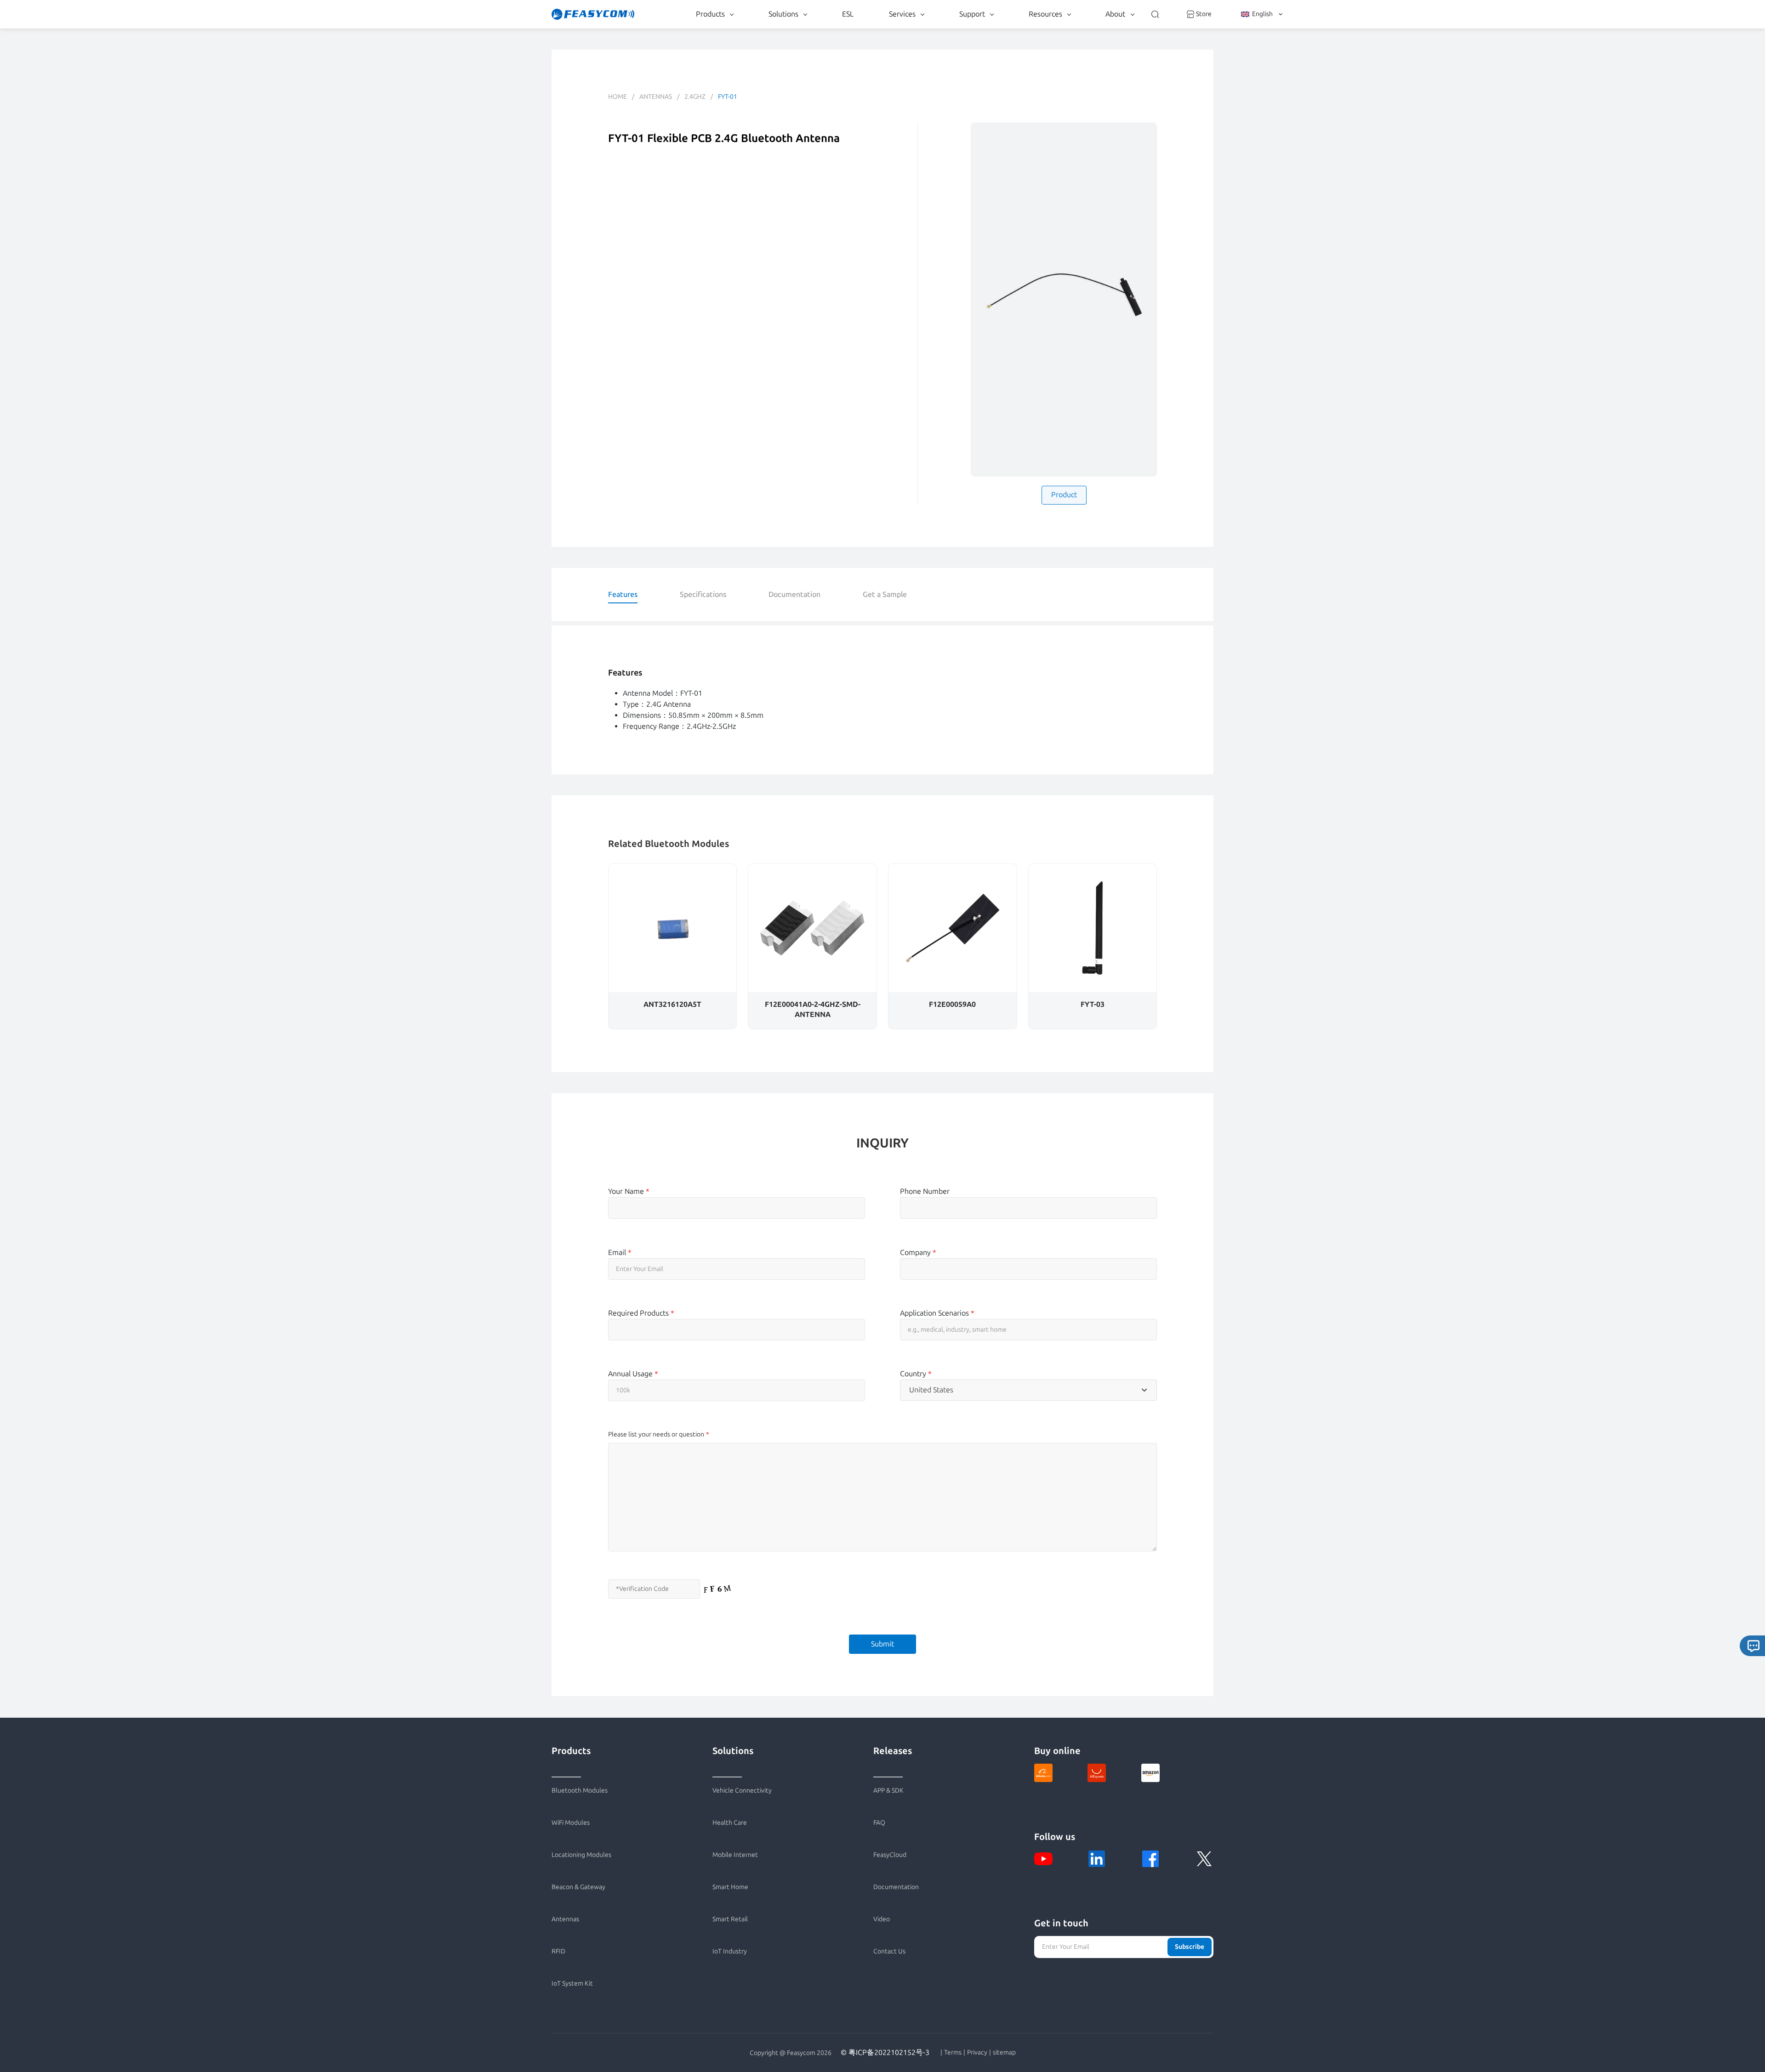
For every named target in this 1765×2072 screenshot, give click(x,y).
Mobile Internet (735, 1855)
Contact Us (889, 1951)
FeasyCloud (890, 1855)
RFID (558, 1951)
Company (918, 1252)
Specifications (703, 594)
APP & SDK (888, 1791)
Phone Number (925, 1191)
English (1262, 14)
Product (1064, 495)
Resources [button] (1045, 14)
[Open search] (1155, 14)
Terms (953, 2053)
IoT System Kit (572, 1984)
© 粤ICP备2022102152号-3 (885, 2052)
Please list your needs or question (656, 1434)
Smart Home (730, 1887)
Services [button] (902, 14)
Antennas (656, 97)
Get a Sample (885, 594)
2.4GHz (695, 97)
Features (623, 594)
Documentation (794, 594)
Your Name (629, 1191)
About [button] (1115, 14)
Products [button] (710, 14)
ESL (848, 14)
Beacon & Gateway (578, 1887)
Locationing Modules (581, 1855)
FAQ (879, 1823)
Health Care (730, 1823)
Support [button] (972, 14)
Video (882, 1919)
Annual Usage (633, 1374)
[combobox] (1028, 1390)
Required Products (641, 1313)
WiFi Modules (571, 1823)
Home (618, 97)
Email (620, 1252)
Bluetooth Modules (580, 1791)
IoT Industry (730, 1951)
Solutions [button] (783, 14)
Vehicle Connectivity (742, 1791)
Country (916, 1374)
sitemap (1004, 2053)
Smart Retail (730, 1919)
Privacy (977, 2053)
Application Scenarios (937, 1313)
